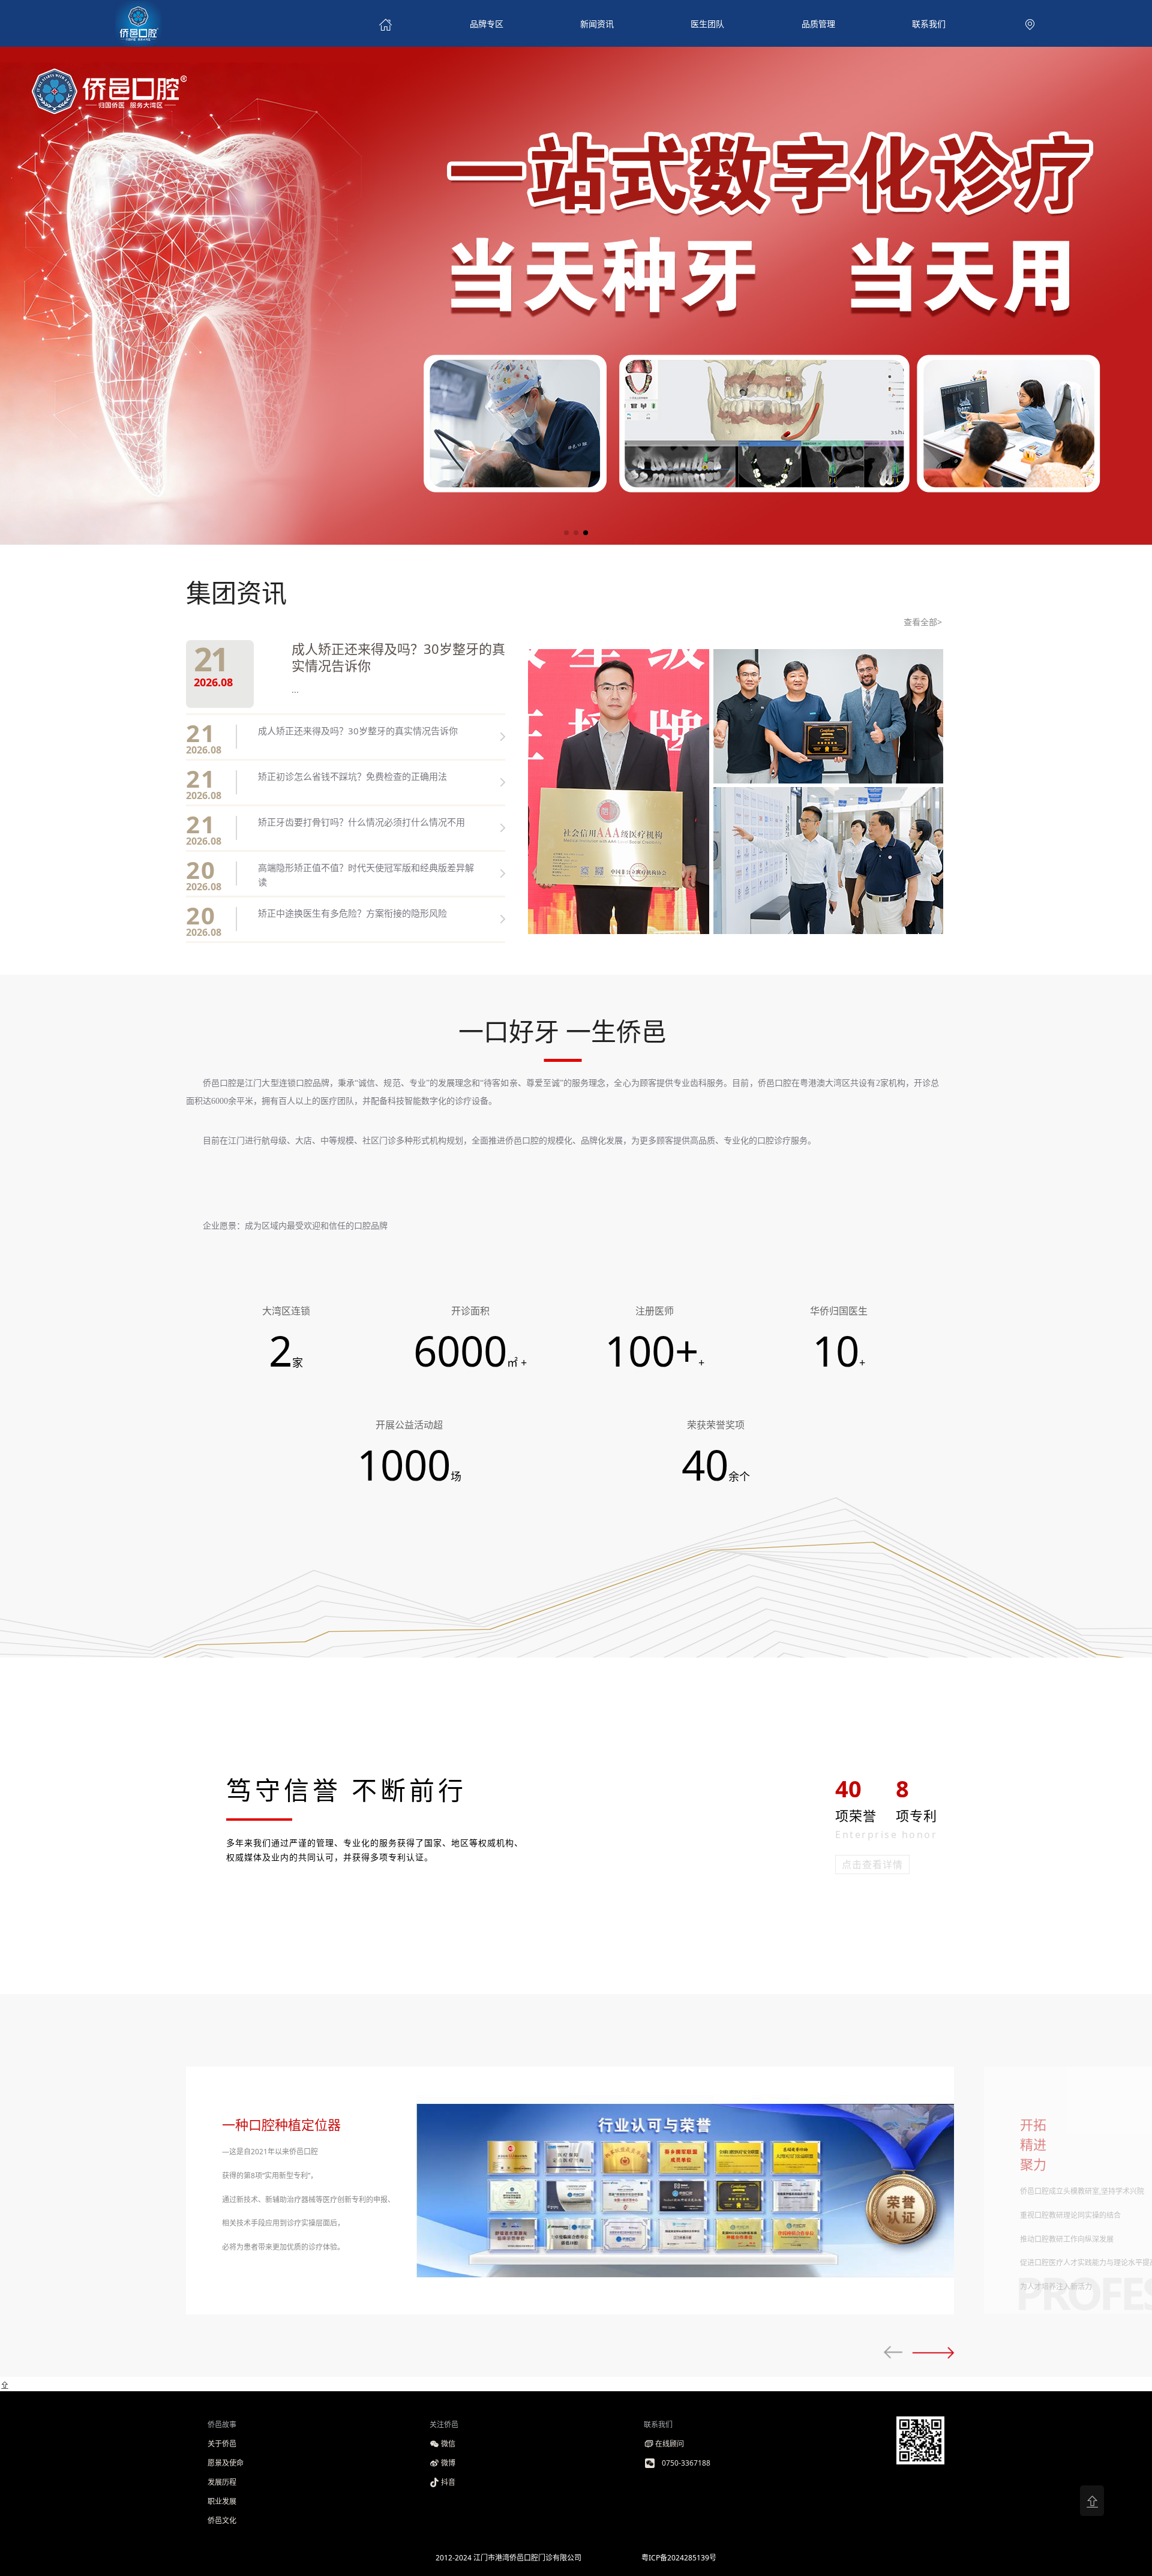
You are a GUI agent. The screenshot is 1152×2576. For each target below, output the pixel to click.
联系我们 (929, 24)
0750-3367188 (686, 2463)
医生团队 (707, 24)
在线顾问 (670, 2444)
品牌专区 (487, 24)
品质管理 (818, 24)
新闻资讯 (597, 24)
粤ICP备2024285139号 (679, 2558)
